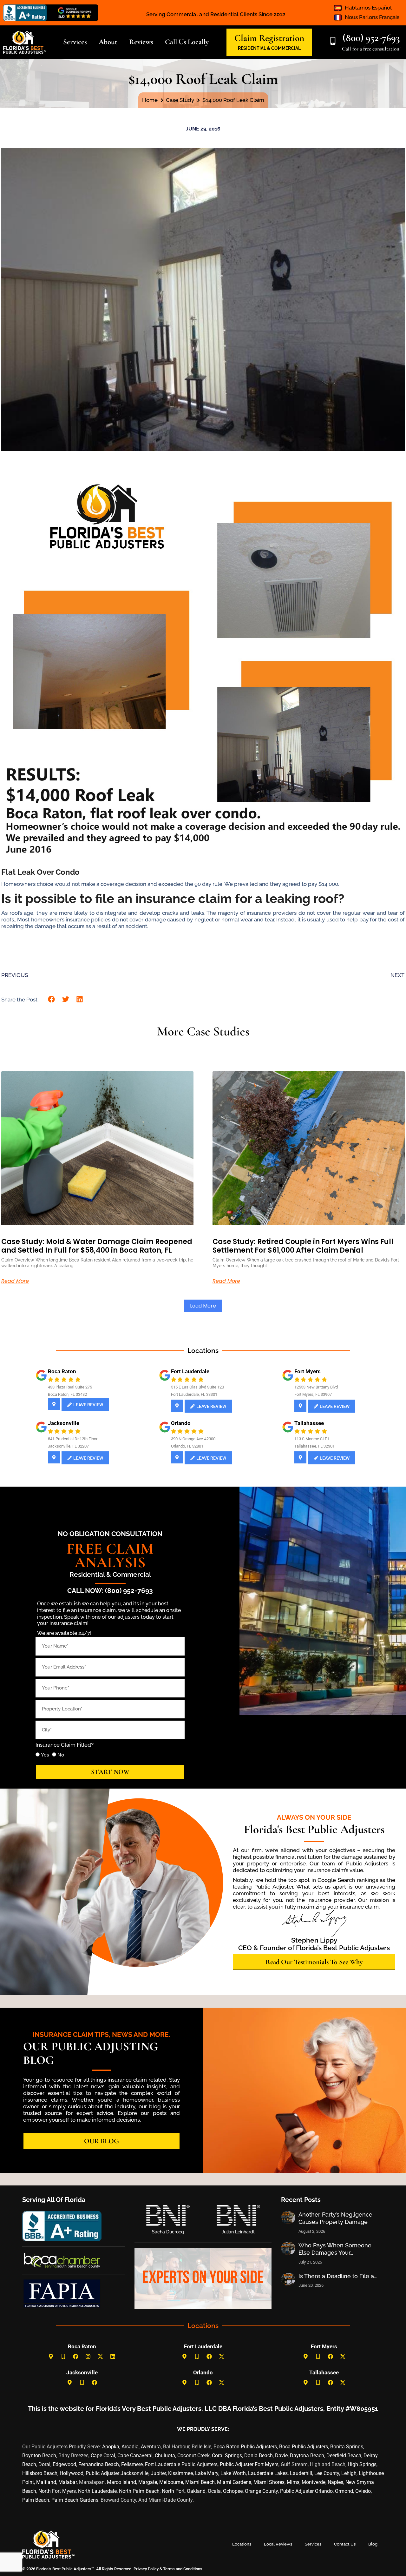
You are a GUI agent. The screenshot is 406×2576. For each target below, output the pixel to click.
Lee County (327, 2473)
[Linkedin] (113, 2357)
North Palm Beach (139, 2491)
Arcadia (130, 2447)
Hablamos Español (368, 8)
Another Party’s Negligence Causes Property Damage (335, 2218)
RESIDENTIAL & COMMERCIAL (269, 48)
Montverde (314, 2482)
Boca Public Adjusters (304, 2447)
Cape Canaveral (135, 2456)
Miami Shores (269, 2482)
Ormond (344, 2491)
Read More (15, 1281)
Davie (281, 2456)
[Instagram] (88, 2357)
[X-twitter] (101, 2357)
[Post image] (288, 2218)
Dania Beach (259, 2456)
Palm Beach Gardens (75, 2500)
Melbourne (171, 2482)
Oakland (196, 2491)
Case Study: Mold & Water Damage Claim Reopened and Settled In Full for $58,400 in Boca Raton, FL (97, 1246)
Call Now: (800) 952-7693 (110, 1591)
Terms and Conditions (183, 2569)
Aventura (151, 2447)
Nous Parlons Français (372, 17)
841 (51, 1439)
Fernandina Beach (99, 2464)
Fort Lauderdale (190, 1371)
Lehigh (349, 2473)
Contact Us (345, 2544)
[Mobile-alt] (63, 2357)
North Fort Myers (57, 2491)
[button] (52, 999)
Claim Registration (269, 38)
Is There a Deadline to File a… (338, 2276)
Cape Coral (103, 2456)
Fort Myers (308, 1371)
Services (313, 2544)
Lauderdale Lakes (268, 2473)
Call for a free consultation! (371, 49)
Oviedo (363, 2491)
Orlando (181, 1423)
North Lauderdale (97, 2491)
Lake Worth (233, 2473)
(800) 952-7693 (371, 38)
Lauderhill (301, 2473)
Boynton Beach (39, 2456)
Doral (44, 2464)
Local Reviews (278, 2544)
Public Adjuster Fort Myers (249, 2464)
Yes (45, 1755)
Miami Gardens (234, 2482)
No (61, 1755)
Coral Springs (227, 2456)
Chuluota (165, 2456)
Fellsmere (132, 2464)
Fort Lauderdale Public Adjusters (181, 2464)
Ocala (214, 2491)
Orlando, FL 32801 (187, 1446)
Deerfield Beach (344, 2456)
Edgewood (64, 2464)
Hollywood (72, 2473)
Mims (293, 2482)
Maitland (46, 2482)
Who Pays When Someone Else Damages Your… (335, 2249)
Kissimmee (180, 2473)
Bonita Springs (347, 2447)
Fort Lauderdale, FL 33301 (194, 1394)
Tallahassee (309, 1423)
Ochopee (233, 2491)
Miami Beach (200, 2482)
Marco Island (121, 2482)
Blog (373, 2544)
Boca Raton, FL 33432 (67, 1394)
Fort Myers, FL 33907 (313, 1394)
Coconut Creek (193, 2456)
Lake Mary (207, 2473)
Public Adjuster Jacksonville (117, 2473)
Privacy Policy (146, 2569)
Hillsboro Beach (40, 2473)
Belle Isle (201, 2447)
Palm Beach (36, 2500)
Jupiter (158, 2473)
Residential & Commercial (110, 1574)
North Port (173, 2491)
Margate (148, 2482)
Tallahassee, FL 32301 (314, 1446)
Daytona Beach (307, 2456)
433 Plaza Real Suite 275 (70, 1387)
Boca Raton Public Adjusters (245, 2447)
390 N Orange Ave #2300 (193, 1439)
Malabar (68, 2482)
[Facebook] (76, 2357)
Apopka (111, 2447)
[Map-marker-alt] (51, 2357)
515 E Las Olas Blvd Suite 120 (197, 1387)
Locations (242, 2544)
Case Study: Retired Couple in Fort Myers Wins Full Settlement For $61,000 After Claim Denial (303, 1246)
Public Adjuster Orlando (306, 2491)
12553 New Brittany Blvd (316, 1387)
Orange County (261, 2491)
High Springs (362, 2464)
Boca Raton (62, 1371)
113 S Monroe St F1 (312, 1439)
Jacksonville (64, 1423)
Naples (335, 2482)
